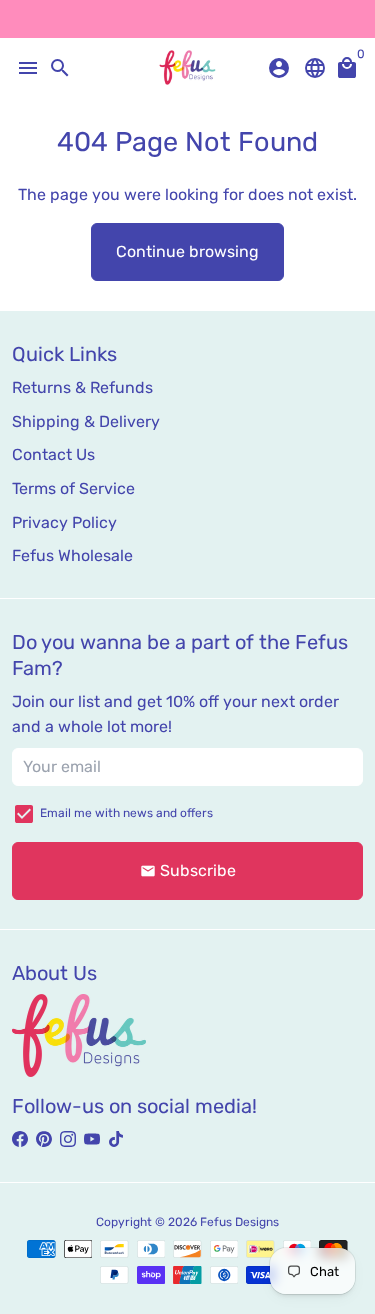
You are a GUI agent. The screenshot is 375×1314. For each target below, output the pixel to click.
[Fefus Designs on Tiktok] (116, 1139)
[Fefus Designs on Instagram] (68, 1139)
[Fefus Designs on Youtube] (92, 1139)
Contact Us (53, 454)
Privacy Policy (64, 522)
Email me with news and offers (126, 813)
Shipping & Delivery (86, 421)
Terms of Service (73, 488)
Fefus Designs (239, 1222)
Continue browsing (187, 251)
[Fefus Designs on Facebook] (20, 1139)
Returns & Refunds (82, 387)
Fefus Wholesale (72, 555)
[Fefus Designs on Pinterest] (44, 1139)
